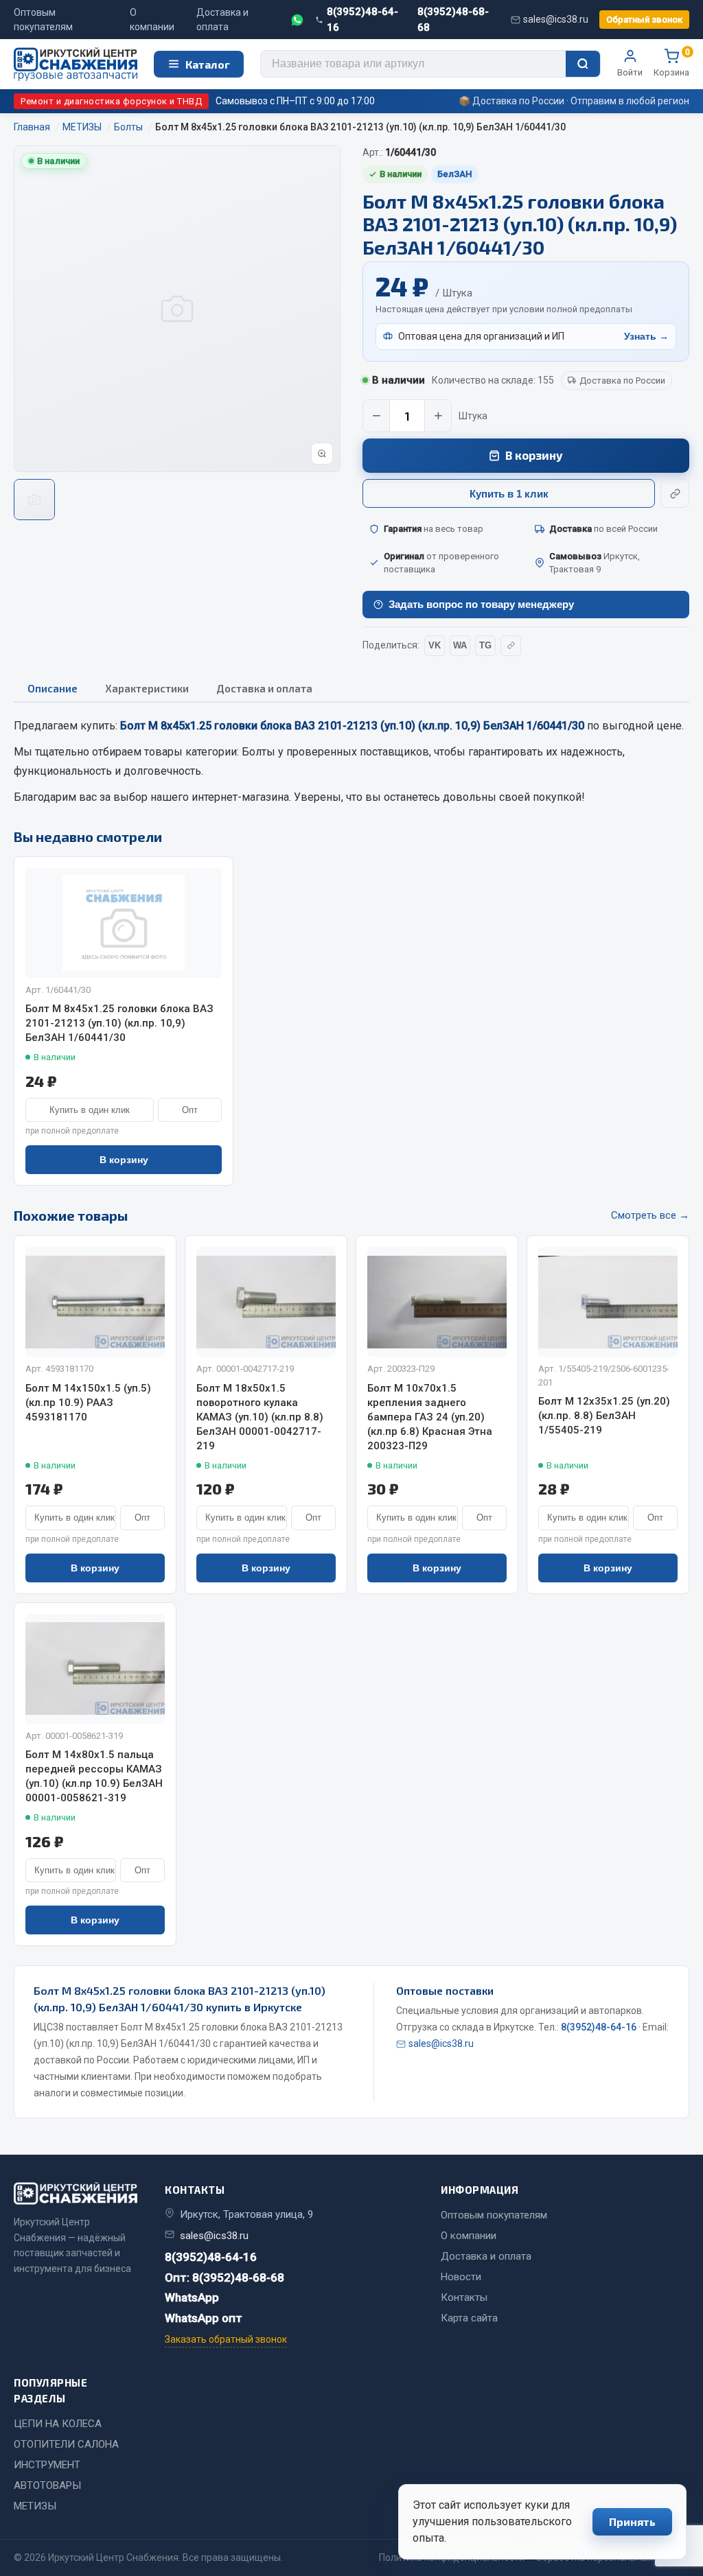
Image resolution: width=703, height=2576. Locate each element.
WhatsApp (192, 2297)
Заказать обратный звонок (226, 2339)
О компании (152, 20)
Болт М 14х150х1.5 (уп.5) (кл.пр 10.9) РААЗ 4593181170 (88, 1403)
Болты (258, 752)
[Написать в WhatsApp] (297, 20)
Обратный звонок (644, 20)
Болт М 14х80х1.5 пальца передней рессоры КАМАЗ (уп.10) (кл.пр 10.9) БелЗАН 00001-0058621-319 (94, 1776)
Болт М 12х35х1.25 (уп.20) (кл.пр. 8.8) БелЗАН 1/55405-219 (604, 1416)
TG (485, 645)
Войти (630, 72)
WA (460, 645)
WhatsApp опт (204, 2318)
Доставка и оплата (222, 20)
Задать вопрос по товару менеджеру (481, 604)
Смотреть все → (650, 1215)
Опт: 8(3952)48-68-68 (224, 2278)
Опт (190, 1110)
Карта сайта (469, 2318)
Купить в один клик (90, 1110)
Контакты (464, 2297)
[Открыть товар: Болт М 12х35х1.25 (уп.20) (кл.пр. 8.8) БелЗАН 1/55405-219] (608, 1302)
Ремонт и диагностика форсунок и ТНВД (111, 101)
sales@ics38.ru (556, 19)
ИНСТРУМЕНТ (47, 2465)
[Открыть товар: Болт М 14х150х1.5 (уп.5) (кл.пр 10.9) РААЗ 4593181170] (95, 1302)
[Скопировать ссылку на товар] (675, 493)
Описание (53, 688)
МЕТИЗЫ (35, 2506)
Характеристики (147, 688)
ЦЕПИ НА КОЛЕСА (58, 2424)
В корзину (534, 455)
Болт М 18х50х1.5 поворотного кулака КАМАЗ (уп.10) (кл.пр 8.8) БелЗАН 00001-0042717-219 (260, 1417)
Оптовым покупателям (43, 20)
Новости (461, 2277)
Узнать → (646, 336)
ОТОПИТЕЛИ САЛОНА (66, 2444)
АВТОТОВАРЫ (47, 2485)
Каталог (208, 64)
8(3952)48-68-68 (453, 20)
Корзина (671, 63)
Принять (632, 2521)
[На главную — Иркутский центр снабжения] (76, 64)
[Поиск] (583, 64)
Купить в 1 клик (509, 494)
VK (435, 645)
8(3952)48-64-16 (362, 20)
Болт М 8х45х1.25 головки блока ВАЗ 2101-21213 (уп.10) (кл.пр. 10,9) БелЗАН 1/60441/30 (119, 1023)
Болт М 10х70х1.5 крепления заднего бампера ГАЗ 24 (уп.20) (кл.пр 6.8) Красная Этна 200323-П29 (430, 1417)
